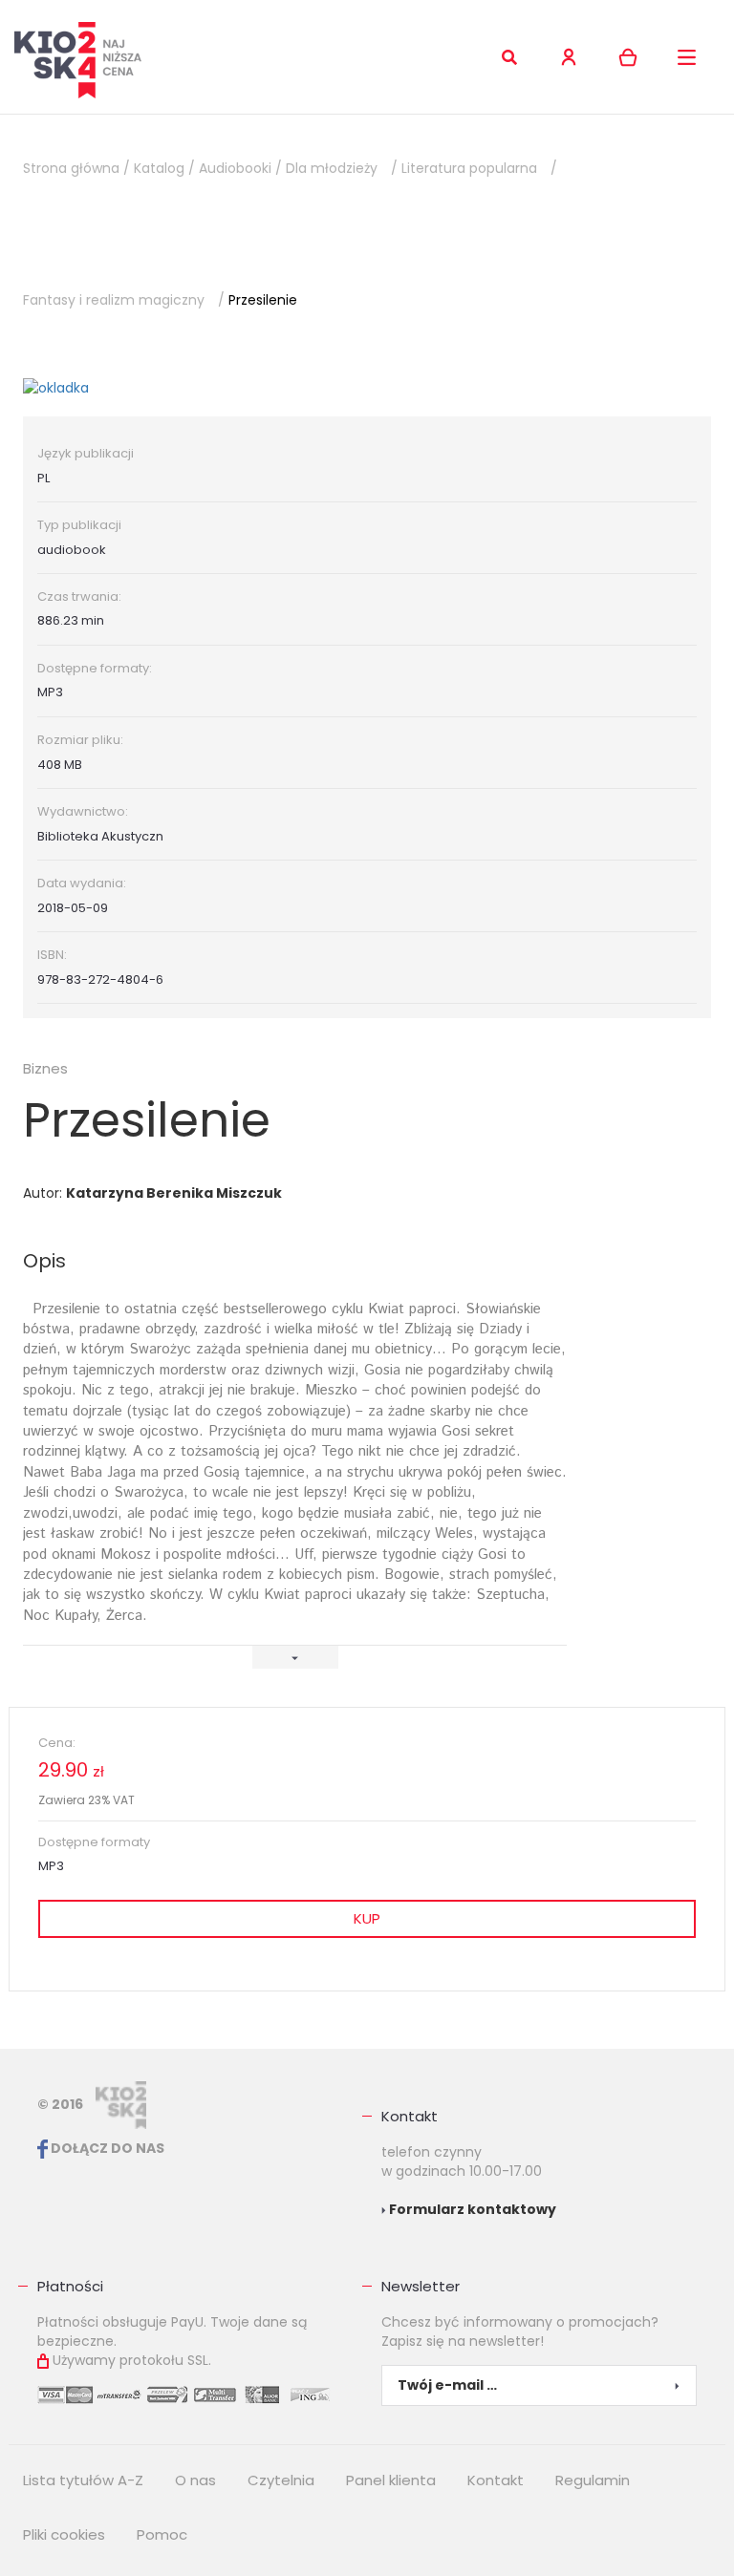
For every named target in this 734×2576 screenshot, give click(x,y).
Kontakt (410, 2116)
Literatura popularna (469, 168)
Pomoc (162, 2534)
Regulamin (593, 2480)
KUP (367, 1918)
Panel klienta (391, 2480)
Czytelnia (281, 2480)
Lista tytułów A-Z (83, 2480)
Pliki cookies (64, 2534)
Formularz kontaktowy (471, 2209)
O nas (195, 2480)
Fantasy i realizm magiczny (114, 300)
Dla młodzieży (332, 168)
